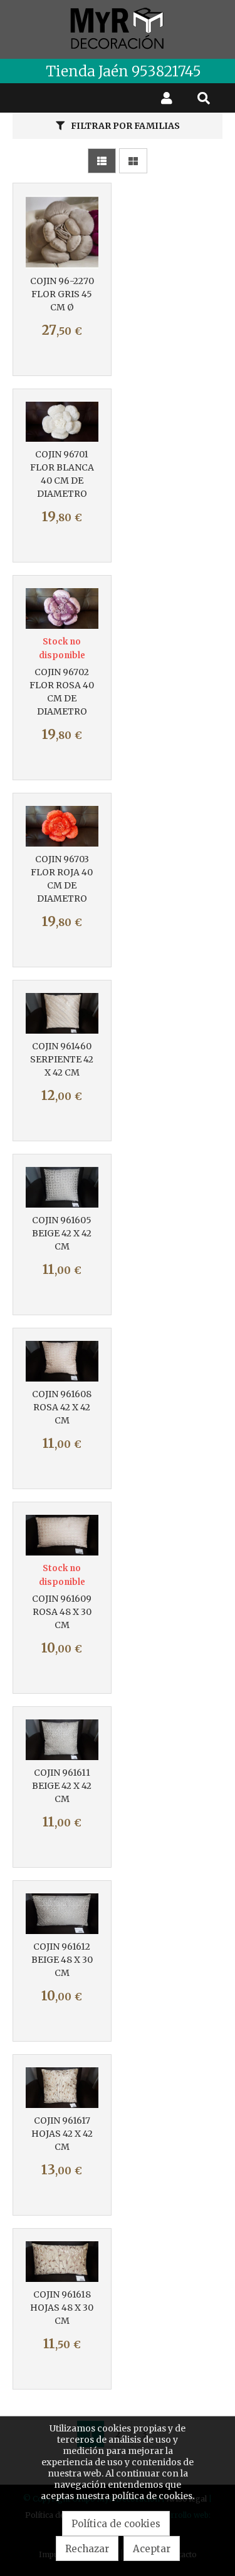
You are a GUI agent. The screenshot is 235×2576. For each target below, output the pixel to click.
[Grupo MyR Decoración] (118, 29)
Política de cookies (116, 2524)
